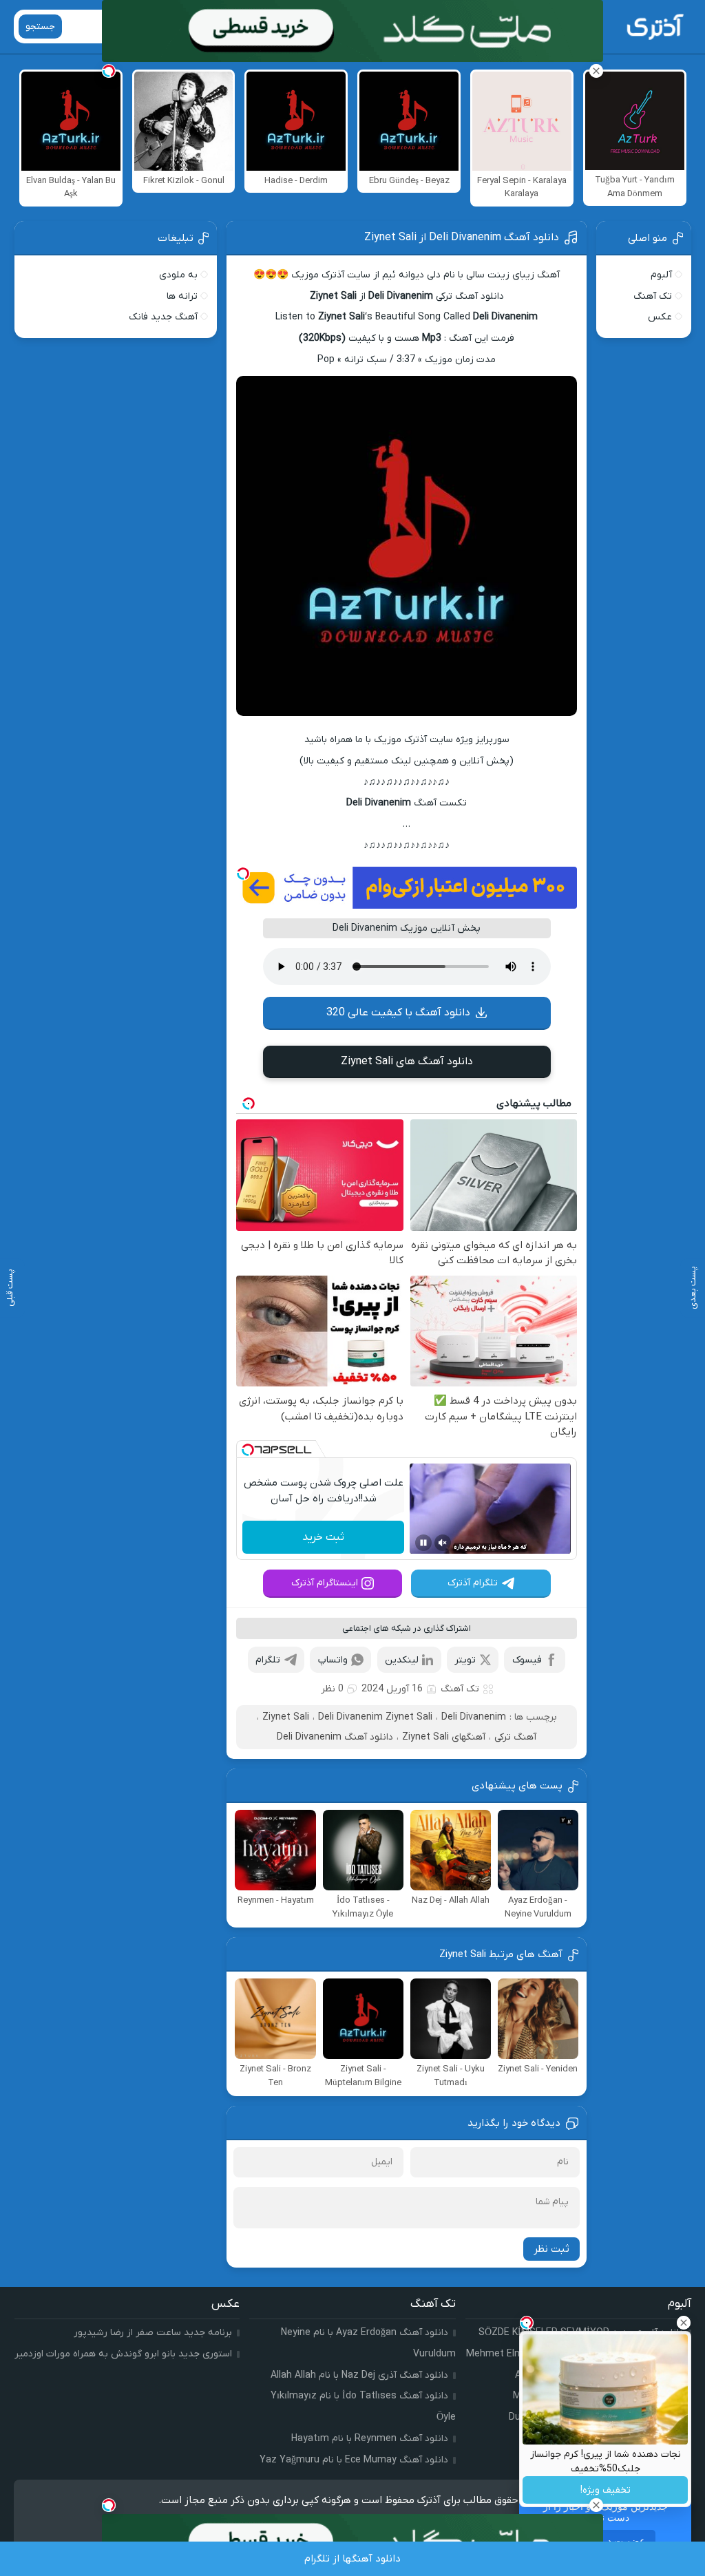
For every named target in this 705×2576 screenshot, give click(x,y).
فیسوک (527, 1660)
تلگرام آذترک (473, 1583)
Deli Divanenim (474, 1717)
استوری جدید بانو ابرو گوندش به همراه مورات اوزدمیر (123, 2354)
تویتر (465, 1660)
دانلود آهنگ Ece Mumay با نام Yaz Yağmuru (354, 2460)
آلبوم (661, 275)
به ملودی (178, 275)
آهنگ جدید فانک (163, 317)
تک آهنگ (460, 1689)
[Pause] (423, 1543)
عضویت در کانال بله (605, 2541)
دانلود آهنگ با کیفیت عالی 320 (398, 1013)
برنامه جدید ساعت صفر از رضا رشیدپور (153, 2333)
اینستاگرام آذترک (325, 1583)
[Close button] (684, 2323)
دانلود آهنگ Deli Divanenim (335, 1737)
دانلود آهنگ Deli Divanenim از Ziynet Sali (462, 237)
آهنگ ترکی (515, 1737)
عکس (660, 317)
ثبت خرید (323, 1537)
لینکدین (402, 1660)
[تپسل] (243, 874)
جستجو (40, 27)
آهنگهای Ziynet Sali (444, 1737)
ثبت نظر (551, 2249)
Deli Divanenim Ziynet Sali (375, 1717)
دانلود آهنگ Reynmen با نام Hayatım (370, 2439)
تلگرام (268, 1660)
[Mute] (443, 1543)
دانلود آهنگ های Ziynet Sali (407, 1062)
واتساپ (333, 1660)
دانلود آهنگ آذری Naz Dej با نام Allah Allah (359, 2375)
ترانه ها (182, 296)
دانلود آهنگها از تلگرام (352, 2559)
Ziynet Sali (286, 1717)
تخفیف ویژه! (606, 2490)
